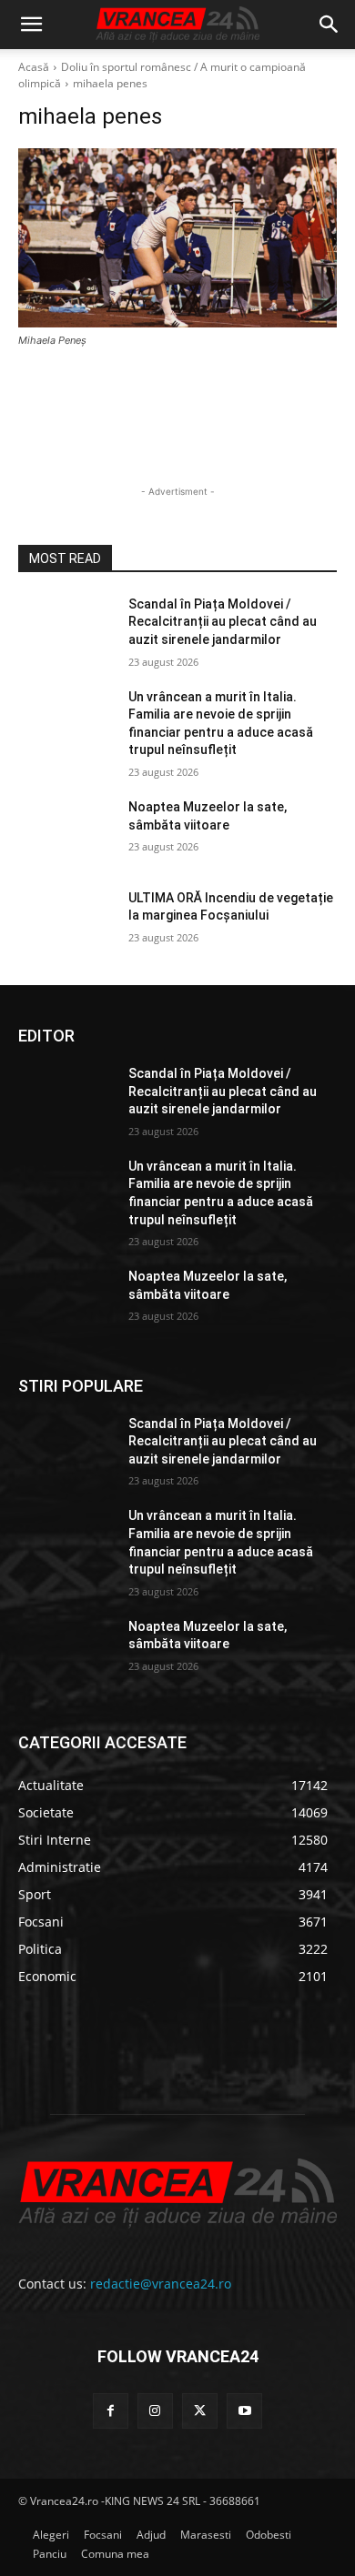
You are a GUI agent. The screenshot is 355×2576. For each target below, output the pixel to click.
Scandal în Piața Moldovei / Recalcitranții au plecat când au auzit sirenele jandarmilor (223, 622)
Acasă (34, 67)
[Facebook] (111, 2411)
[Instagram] (155, 2411)
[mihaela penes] (177, 238)
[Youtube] (244, 2411)
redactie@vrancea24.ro (161, 2284)
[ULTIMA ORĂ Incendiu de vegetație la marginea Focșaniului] (66, 923)
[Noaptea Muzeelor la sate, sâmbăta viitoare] (66, 832)
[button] (31, 25)
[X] (200, 2411)
